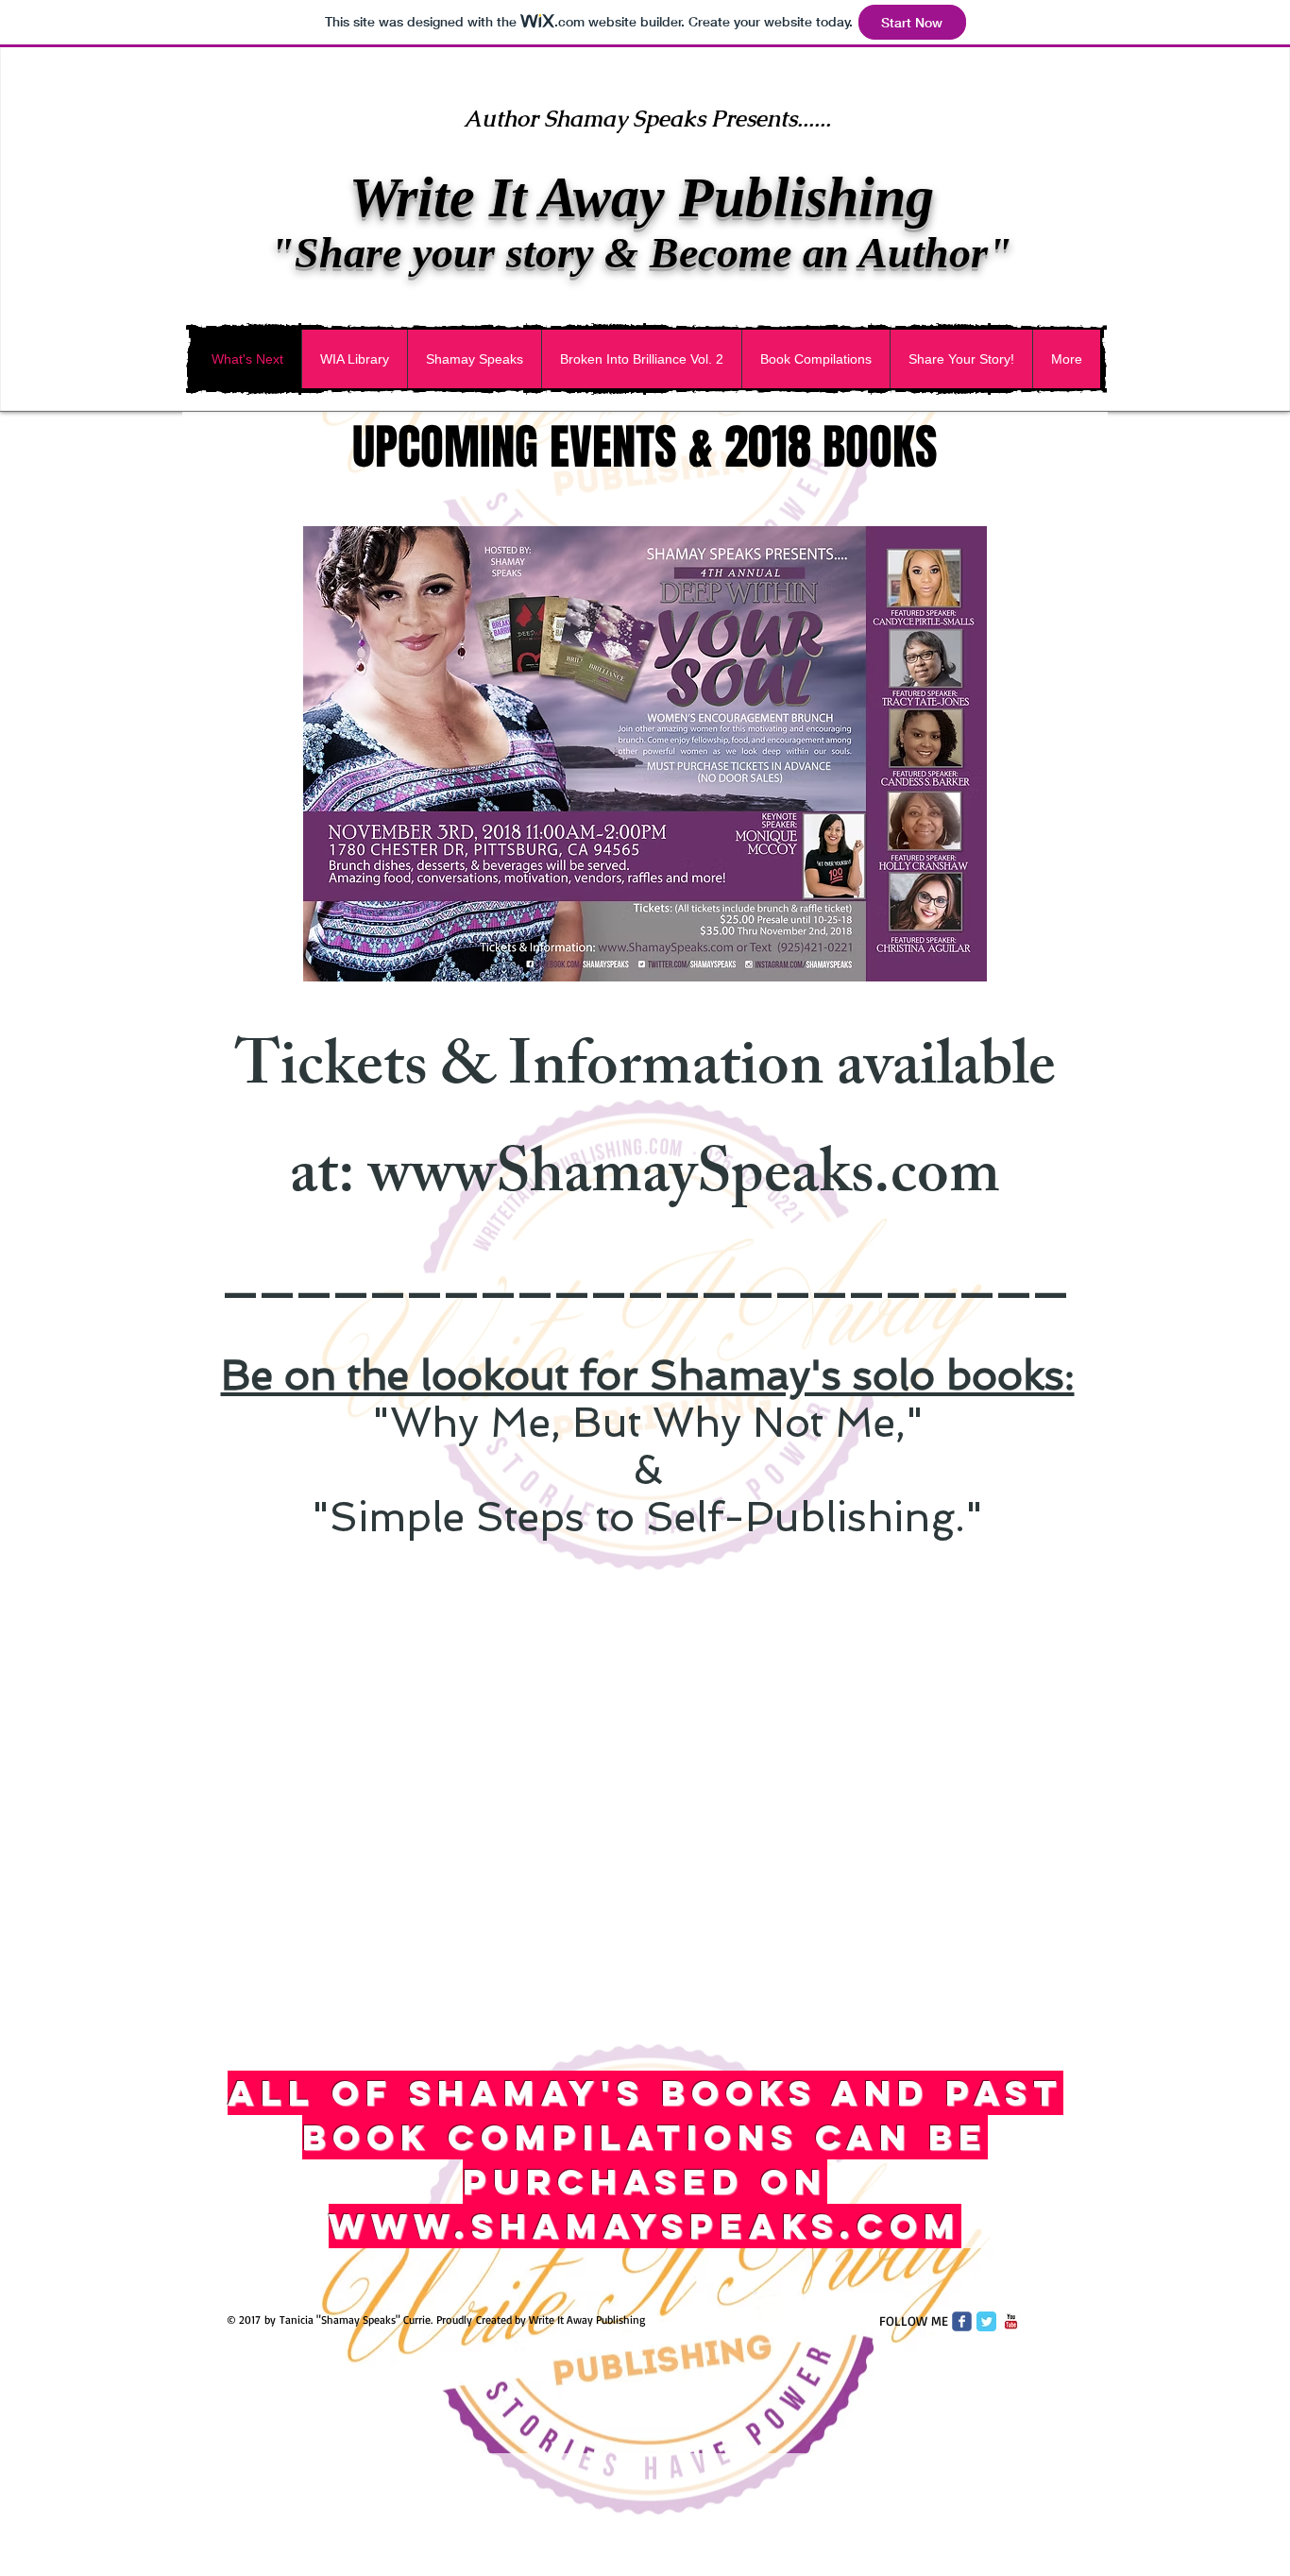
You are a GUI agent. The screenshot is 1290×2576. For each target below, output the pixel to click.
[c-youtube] (1011, 2321)
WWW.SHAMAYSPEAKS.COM (645, 2226)
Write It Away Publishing (642, 197)
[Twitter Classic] (986, 2321)
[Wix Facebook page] (962, 2321)
